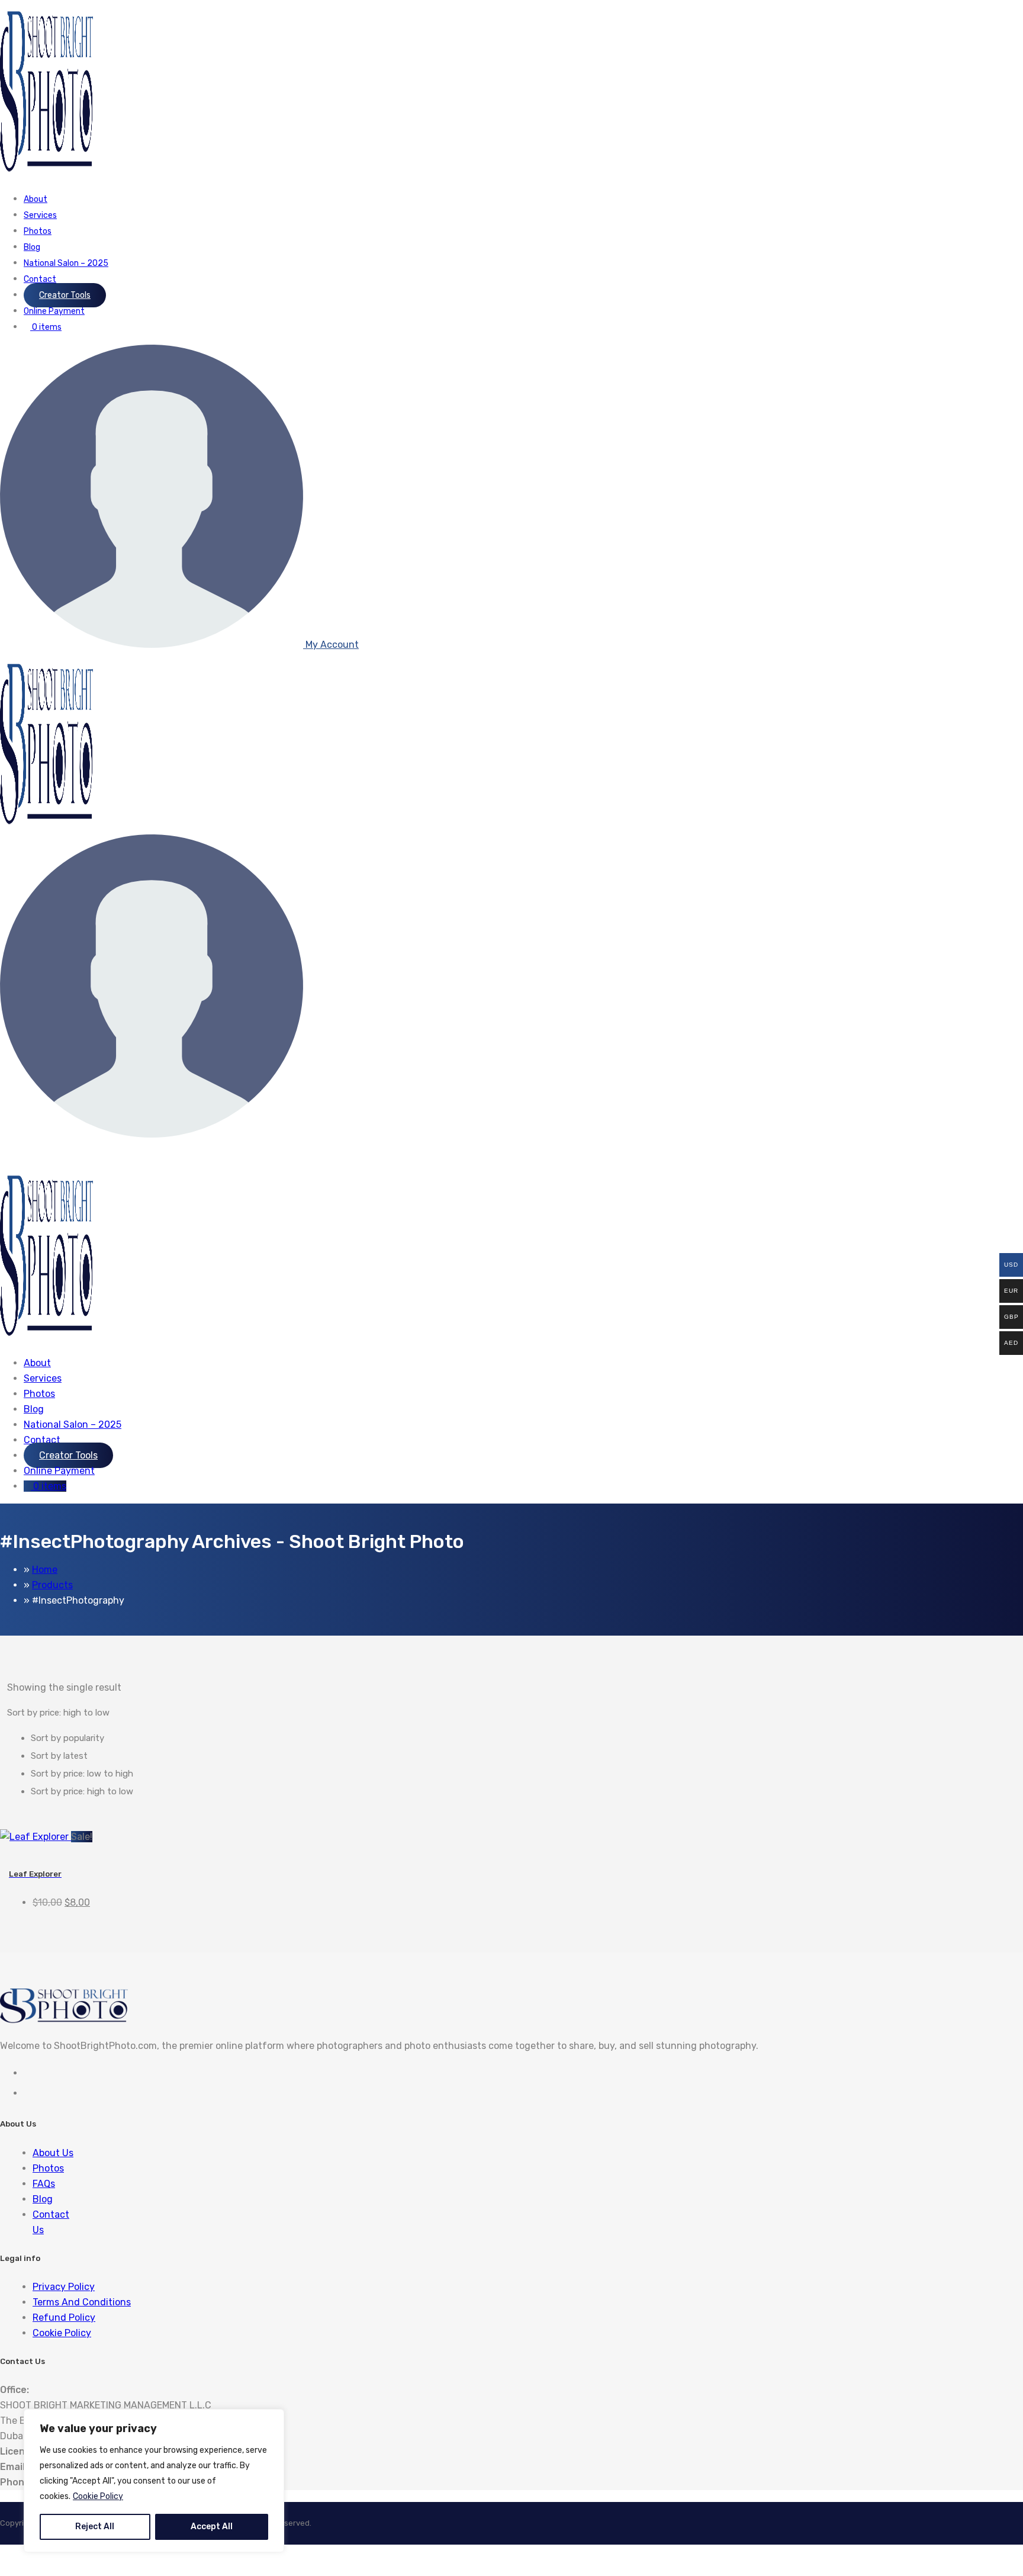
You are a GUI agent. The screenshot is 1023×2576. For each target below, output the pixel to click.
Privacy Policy (64, 2287)
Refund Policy (64, 2318)
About (36, 199)
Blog (32, 247)
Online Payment (54, 311)
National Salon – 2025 (66, 263)
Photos (38, 231)
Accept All (212, 2527)
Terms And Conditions (82, 2302)
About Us (53, 2153)
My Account (331, 645)
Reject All (95, 2527)
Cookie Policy (98, 2496)
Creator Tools (65, 295)
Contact (40, 279)
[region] (154, 2481)
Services (40, 215)
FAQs (44, 2184)
